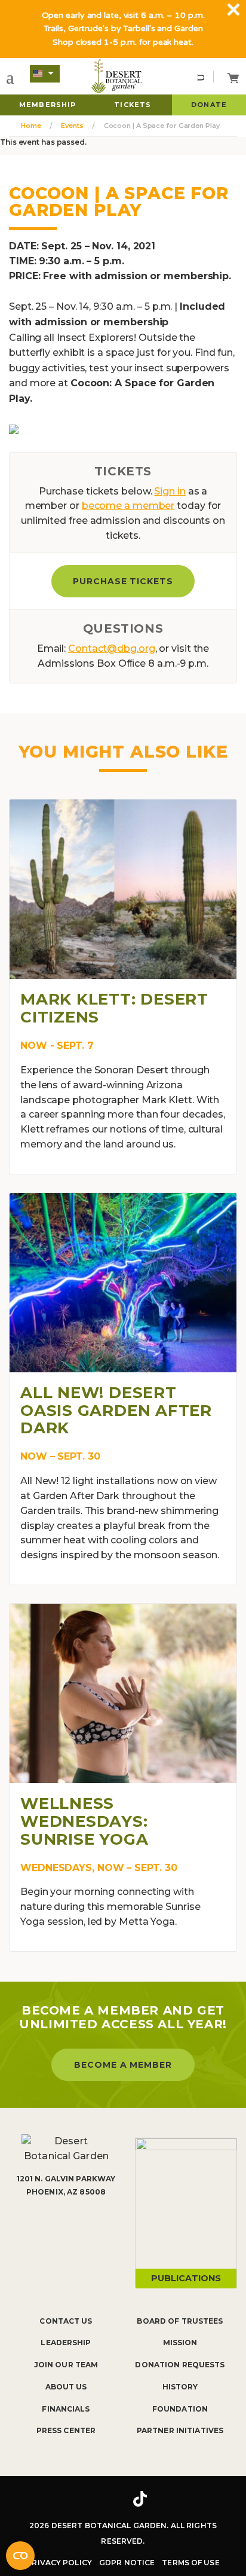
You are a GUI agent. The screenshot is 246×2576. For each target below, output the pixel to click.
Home (31, 126)
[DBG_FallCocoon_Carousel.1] (14, 428)
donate (209, 105)
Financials (66, 2409)
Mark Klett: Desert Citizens (114, 1008)
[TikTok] (140, 2499)
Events (72, 126)
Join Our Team (66, 2365)
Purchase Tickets (123, 581)
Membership (47, 105)
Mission (180, 2342)
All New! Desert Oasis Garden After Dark (116, 1411)
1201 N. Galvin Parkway (66, 2179)
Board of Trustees (180, 2321)
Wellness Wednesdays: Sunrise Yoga (84, 1821)
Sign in (170, 491)
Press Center (66, 2430)
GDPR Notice (127, 2563)
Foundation (180, 2409)
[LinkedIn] (177, 2499)
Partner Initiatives (180, 2430)
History (180, 2387)
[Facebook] (69, 2499)
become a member (128, 506)
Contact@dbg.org (112, 648)
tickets (133, 105)
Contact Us (66, 2321)
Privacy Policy (59, 2563)
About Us (66, 2387)
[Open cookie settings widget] (20, 2556)
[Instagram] (104, 2499)
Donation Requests (180, 2365)
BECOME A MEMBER (123, 2065)
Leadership (66, 2342)
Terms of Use (190, 2563)
